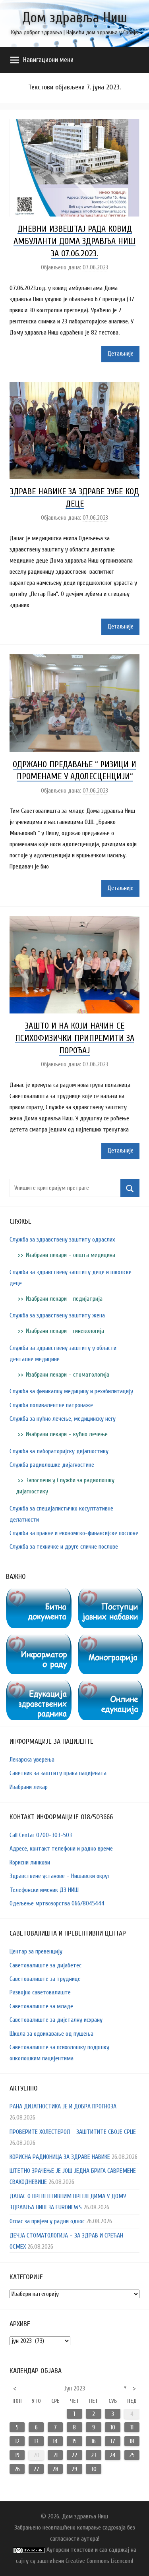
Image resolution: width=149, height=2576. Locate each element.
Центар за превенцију (36, 1951)
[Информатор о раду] (39, 1640)
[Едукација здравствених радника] (39, 1686)
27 (36, 2469)
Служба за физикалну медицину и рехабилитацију (71, 1391)
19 (17, 2455)
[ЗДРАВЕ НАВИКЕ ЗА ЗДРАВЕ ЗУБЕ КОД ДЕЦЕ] (74, 387)
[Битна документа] (39, 1594)
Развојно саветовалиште (40, 1992)
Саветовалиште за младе (41, 2006)
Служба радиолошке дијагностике (52, 1465)
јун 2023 (74, 2388)
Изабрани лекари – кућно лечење (67, 1434)
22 (74, 2455)
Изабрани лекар (29, 1787)
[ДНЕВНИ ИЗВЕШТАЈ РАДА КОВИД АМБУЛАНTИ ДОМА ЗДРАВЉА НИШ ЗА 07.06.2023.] (74, 125)
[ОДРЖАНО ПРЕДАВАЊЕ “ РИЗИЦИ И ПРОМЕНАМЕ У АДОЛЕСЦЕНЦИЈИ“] (74, 660)
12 (17, 2441)
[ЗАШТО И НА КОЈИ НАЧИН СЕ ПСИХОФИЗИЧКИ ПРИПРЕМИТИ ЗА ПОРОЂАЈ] (74, 922)
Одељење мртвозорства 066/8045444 (57, 1903)
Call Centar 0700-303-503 (41, 1835)
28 (55, 2469)
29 (74, 2469)
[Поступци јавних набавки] (111, 1594)
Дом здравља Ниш (75, 18)
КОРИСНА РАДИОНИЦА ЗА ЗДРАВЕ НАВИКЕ (60, 2157)
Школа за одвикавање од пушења (51, 2034)
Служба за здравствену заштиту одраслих (62, 1240)
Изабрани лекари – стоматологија (68, 1375)
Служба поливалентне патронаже (51, 1405)
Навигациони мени (48, 60)
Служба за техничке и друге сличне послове (64, 1547)
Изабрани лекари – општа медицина (71, 1255)
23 (94, 2455)
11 (132, 2427)
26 (17, 2469)
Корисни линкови (30, 1862)
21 (55, 2455)
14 (55, 2441)
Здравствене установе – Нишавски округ (60, 1876)
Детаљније (120, 354)
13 (36, 2441)
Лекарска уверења (32, 1760)
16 (94, 2441)
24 (113, 2455)
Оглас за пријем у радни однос (47, 2221)
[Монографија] (111, 1640)
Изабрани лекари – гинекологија (65, 1331)
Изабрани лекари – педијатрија (64, 1299)
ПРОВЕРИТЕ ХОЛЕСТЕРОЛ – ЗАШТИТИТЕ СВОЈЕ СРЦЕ (73, 2132)
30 (94, 2469)
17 (113, 2441)
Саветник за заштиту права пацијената (58, 1773)
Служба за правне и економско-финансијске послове (74, 1533)
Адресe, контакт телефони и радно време (61, 1849)
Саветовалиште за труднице (45, 1979)
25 (132, 2455)
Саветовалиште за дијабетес (45, 1965)
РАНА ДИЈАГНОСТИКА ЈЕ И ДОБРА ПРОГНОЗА (63, 2106)
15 (74, 2441)
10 (113, 2427)
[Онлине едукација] (111, 1686)
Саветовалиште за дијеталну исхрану (56, 2020)
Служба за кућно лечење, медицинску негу (63, 1419)
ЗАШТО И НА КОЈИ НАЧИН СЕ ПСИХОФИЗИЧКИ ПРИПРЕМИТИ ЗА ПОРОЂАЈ (75, 1038)
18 (132, 2441)
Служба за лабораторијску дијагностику (59, 1451)
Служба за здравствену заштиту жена (57, 1315)
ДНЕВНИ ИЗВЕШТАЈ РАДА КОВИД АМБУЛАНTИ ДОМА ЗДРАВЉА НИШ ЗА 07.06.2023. (74, 241)
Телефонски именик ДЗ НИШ (44, 1890)
